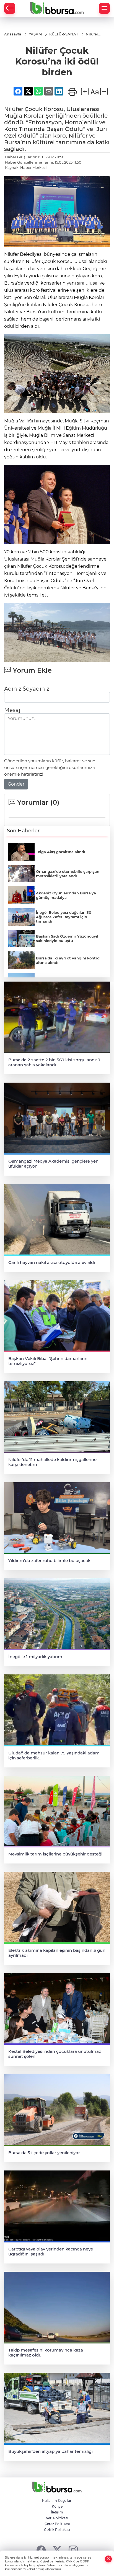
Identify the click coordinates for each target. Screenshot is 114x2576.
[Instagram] (73, 2550)
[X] (57, 2550)
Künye (57, 2506)
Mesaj (12, 710)
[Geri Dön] (10, 8)
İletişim (57, 2512)
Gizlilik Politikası (57, 2530)
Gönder (16, 784)
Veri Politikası (57, 2518)
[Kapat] (108, 2559)
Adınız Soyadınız (27, 689)
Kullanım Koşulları (57, 2501)
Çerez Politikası (57, 2524)
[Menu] (104, 8)
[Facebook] (41, 2550)
